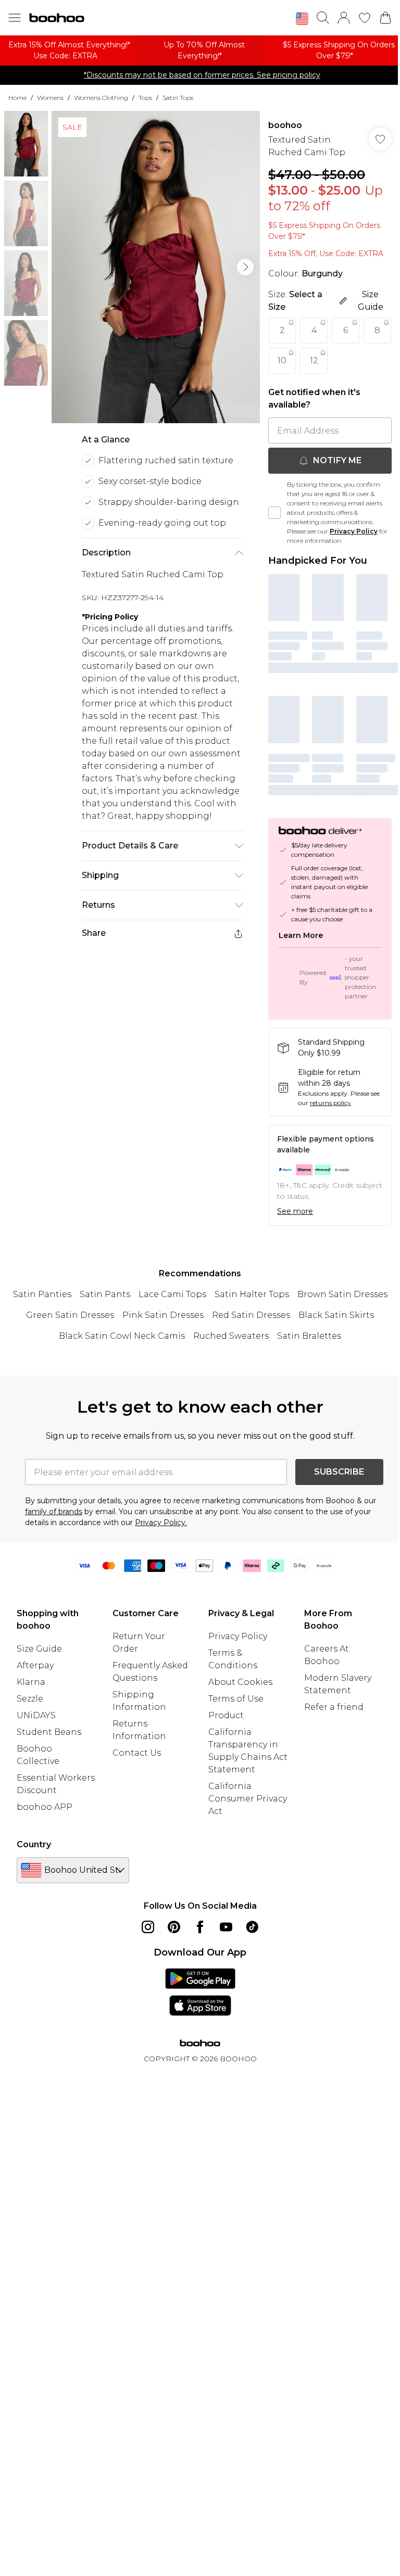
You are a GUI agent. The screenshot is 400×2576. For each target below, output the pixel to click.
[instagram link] (148, 1927)
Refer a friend (334, 1707)
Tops (145, 98)
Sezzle (30, 1699)
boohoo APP (45, 1807)
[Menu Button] (15, 18)
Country (34, 1844)
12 (314, 360)
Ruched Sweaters (231, 1336)
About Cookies (240, 1682)
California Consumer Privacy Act (248, 1799)
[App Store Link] (200, 1992)
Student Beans (49, 1732)
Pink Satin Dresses (163, 1315)
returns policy (330, 1103)
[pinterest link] (174, 1927)
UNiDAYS (36, 1715)
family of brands (54, 1512)
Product (226, 1715)
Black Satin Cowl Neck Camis (122, 1336)
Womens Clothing (101, 98)
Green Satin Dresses (70, 1315)
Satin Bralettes (309, 1336)
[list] (156, 267)
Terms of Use (236, 1699)
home (17, 98)
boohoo (285, 125)
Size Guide (39, 1649)
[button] (302, 19)
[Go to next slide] (245, 267)
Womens (50, 98)
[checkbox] (274, 513)
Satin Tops (178, 98)
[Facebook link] (200, 1927)
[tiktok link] (252, 1927)
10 (282, 360)
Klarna (31, 1682)
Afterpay (35, 1665)
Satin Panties (42, 1294)
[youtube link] (226, 1927)
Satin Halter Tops (252, 1294)
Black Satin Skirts (336, 1315)
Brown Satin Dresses (342, 1294)
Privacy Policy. (161, 1522)
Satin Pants (105, 1294)
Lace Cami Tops (172, 1294)
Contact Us (137, 1753)
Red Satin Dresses (251, 1315)
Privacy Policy (354, 531)
